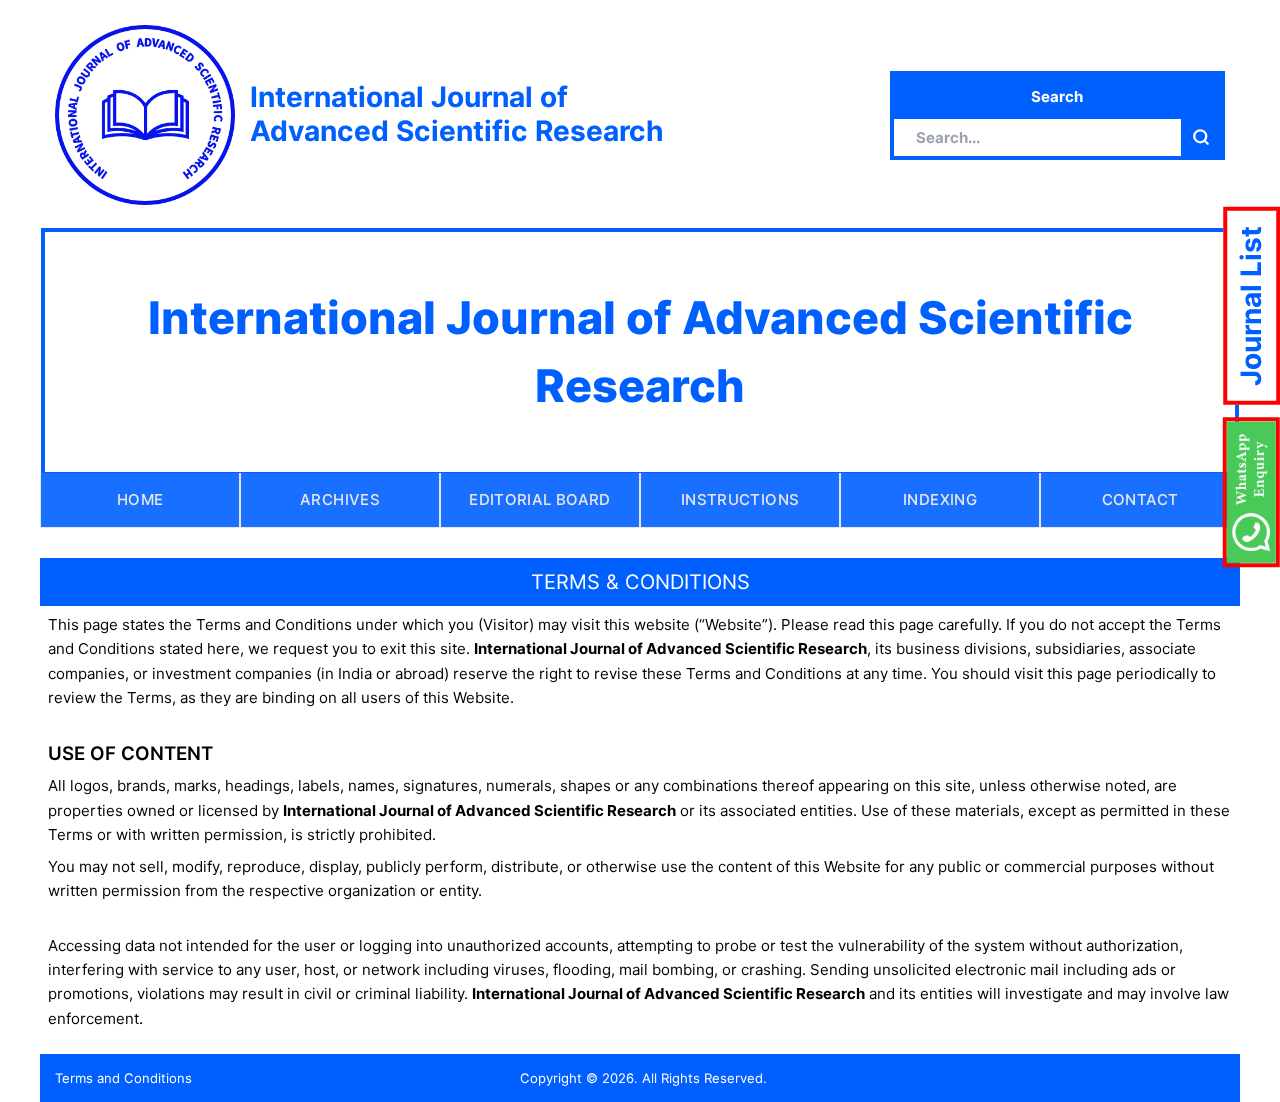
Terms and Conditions (123, 1078)
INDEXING (940, 499)
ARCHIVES (340, 499)
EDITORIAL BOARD (540, 499)
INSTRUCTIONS (740, 499)
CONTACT (1140, 499)
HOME (140, 499)
